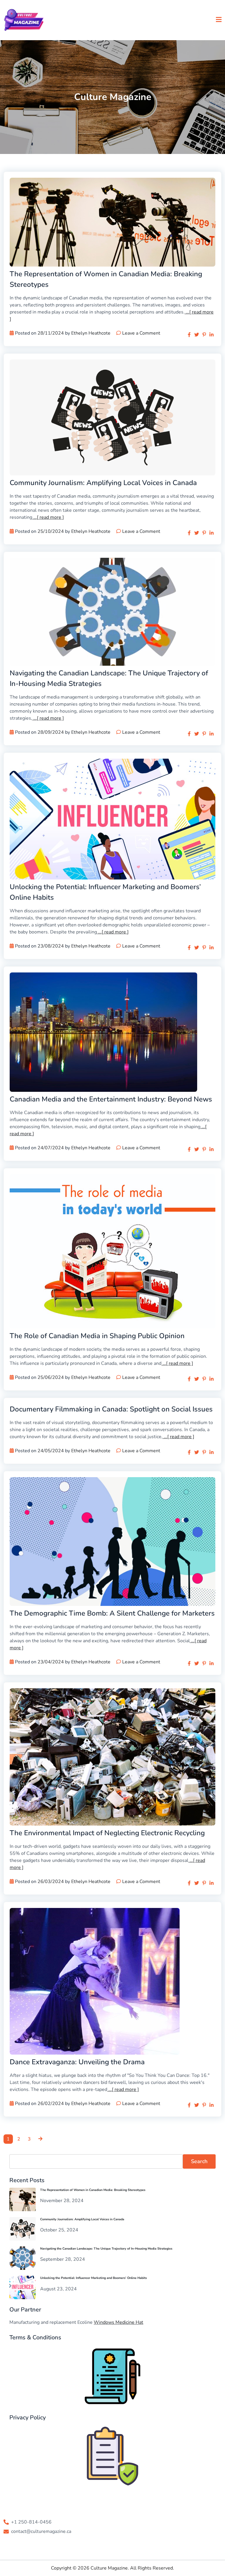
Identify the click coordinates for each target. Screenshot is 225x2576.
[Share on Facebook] (189, 335)
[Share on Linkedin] (212, 335)
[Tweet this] (197, 335)
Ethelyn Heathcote (91, 333)
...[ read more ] (48, 517)
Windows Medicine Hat (119, 2322)
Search (199, 2161)
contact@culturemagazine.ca (41, 2531)
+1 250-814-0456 (31, 2522)
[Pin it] (204, 335)
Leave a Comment (141, 333)
